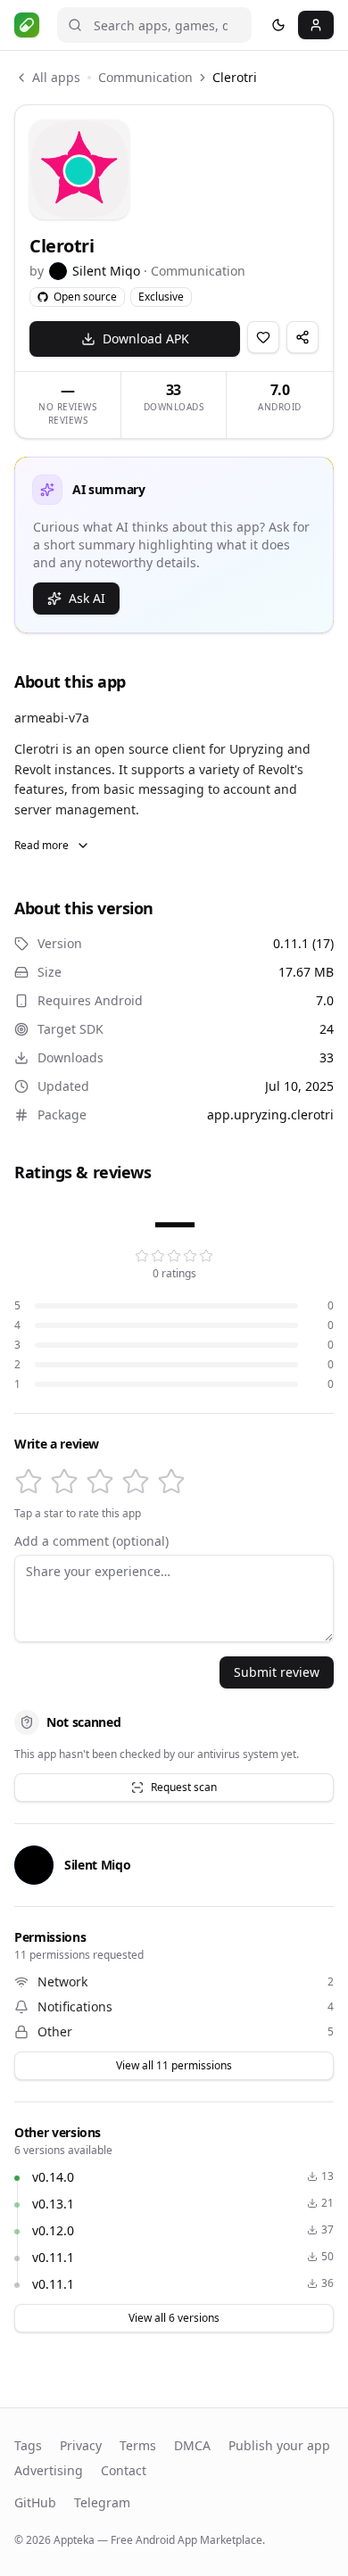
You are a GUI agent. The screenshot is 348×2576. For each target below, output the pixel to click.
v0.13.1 (53, 2204)
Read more (41, 845)
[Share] (302, 337)
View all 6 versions (174, 2318)
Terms (138, 2445)
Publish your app (279, 2445)
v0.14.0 (53, 2177)
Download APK (146, 339)
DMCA (192, 2445)
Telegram (102, 2502)
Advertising (49, 2470)
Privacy (81, 2445)
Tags (28, 2445)
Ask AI (87, 598)
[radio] (29, 1482)
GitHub (35, 2502)
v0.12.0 (53, 2230)
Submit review (277, 1672)
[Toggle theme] (278, 25)
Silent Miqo (106, 271)
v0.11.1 (53, 2257)
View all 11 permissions (174, 2065)
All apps (56, 77)
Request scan (184, 1787)
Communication (145, 77)
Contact (124, 2470)
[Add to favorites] (263, 337)
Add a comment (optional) (91, 1541)
